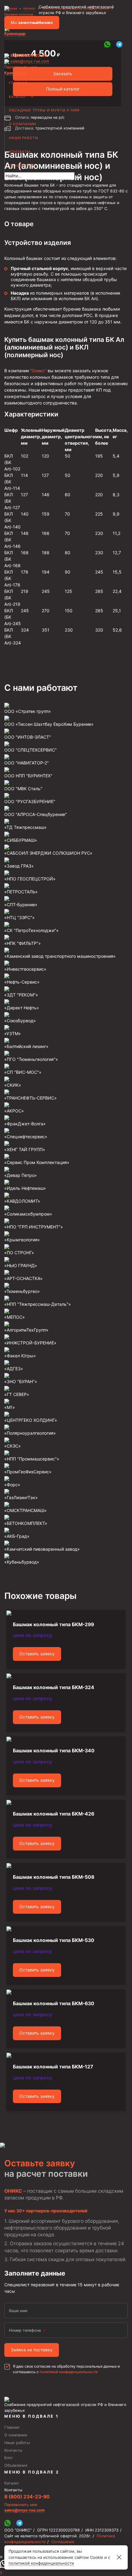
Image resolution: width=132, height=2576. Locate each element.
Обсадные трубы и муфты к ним (44, 110)
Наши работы (24, 138)
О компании (22, 124)
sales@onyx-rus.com (30, 61)
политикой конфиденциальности (69, 2372)
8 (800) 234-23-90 (29, 55)
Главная (18, 83)
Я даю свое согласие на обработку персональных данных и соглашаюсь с (66, 2369)
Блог (9, 2458)
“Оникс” (38, 371)
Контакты (20, 152)
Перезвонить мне (21, 67)
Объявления (22, 165)
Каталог (18, 97)
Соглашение (63, 2542)
